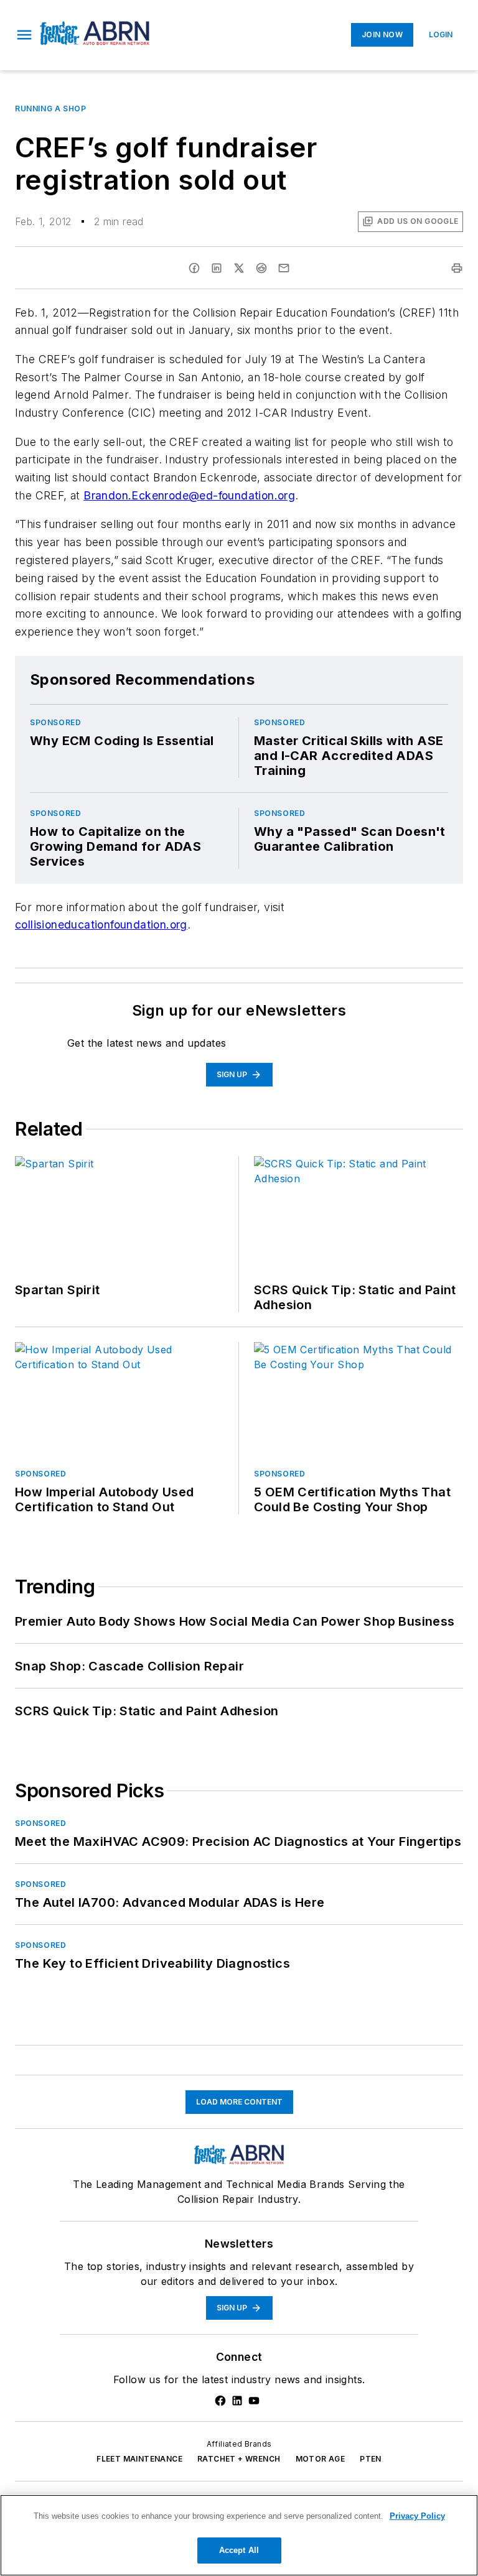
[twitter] (239, 268)
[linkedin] (217, 268)
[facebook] (194, 268)
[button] (24, 35)
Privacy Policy (417, 2516)
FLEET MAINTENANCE (139, 2459)
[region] (239, 2535)
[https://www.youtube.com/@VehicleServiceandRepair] (254, 2401)
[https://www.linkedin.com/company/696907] (237, 2401)
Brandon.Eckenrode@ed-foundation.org (189, 495)
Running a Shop (50, 109)
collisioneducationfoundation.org (101, 924)
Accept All (239, 2550)
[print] (457, 268)
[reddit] (261, 268)
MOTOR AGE (321, 2459)
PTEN (371, 2459)
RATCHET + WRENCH (239, 2459)
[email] (284, 268)
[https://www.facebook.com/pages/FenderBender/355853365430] (220, 2401)
